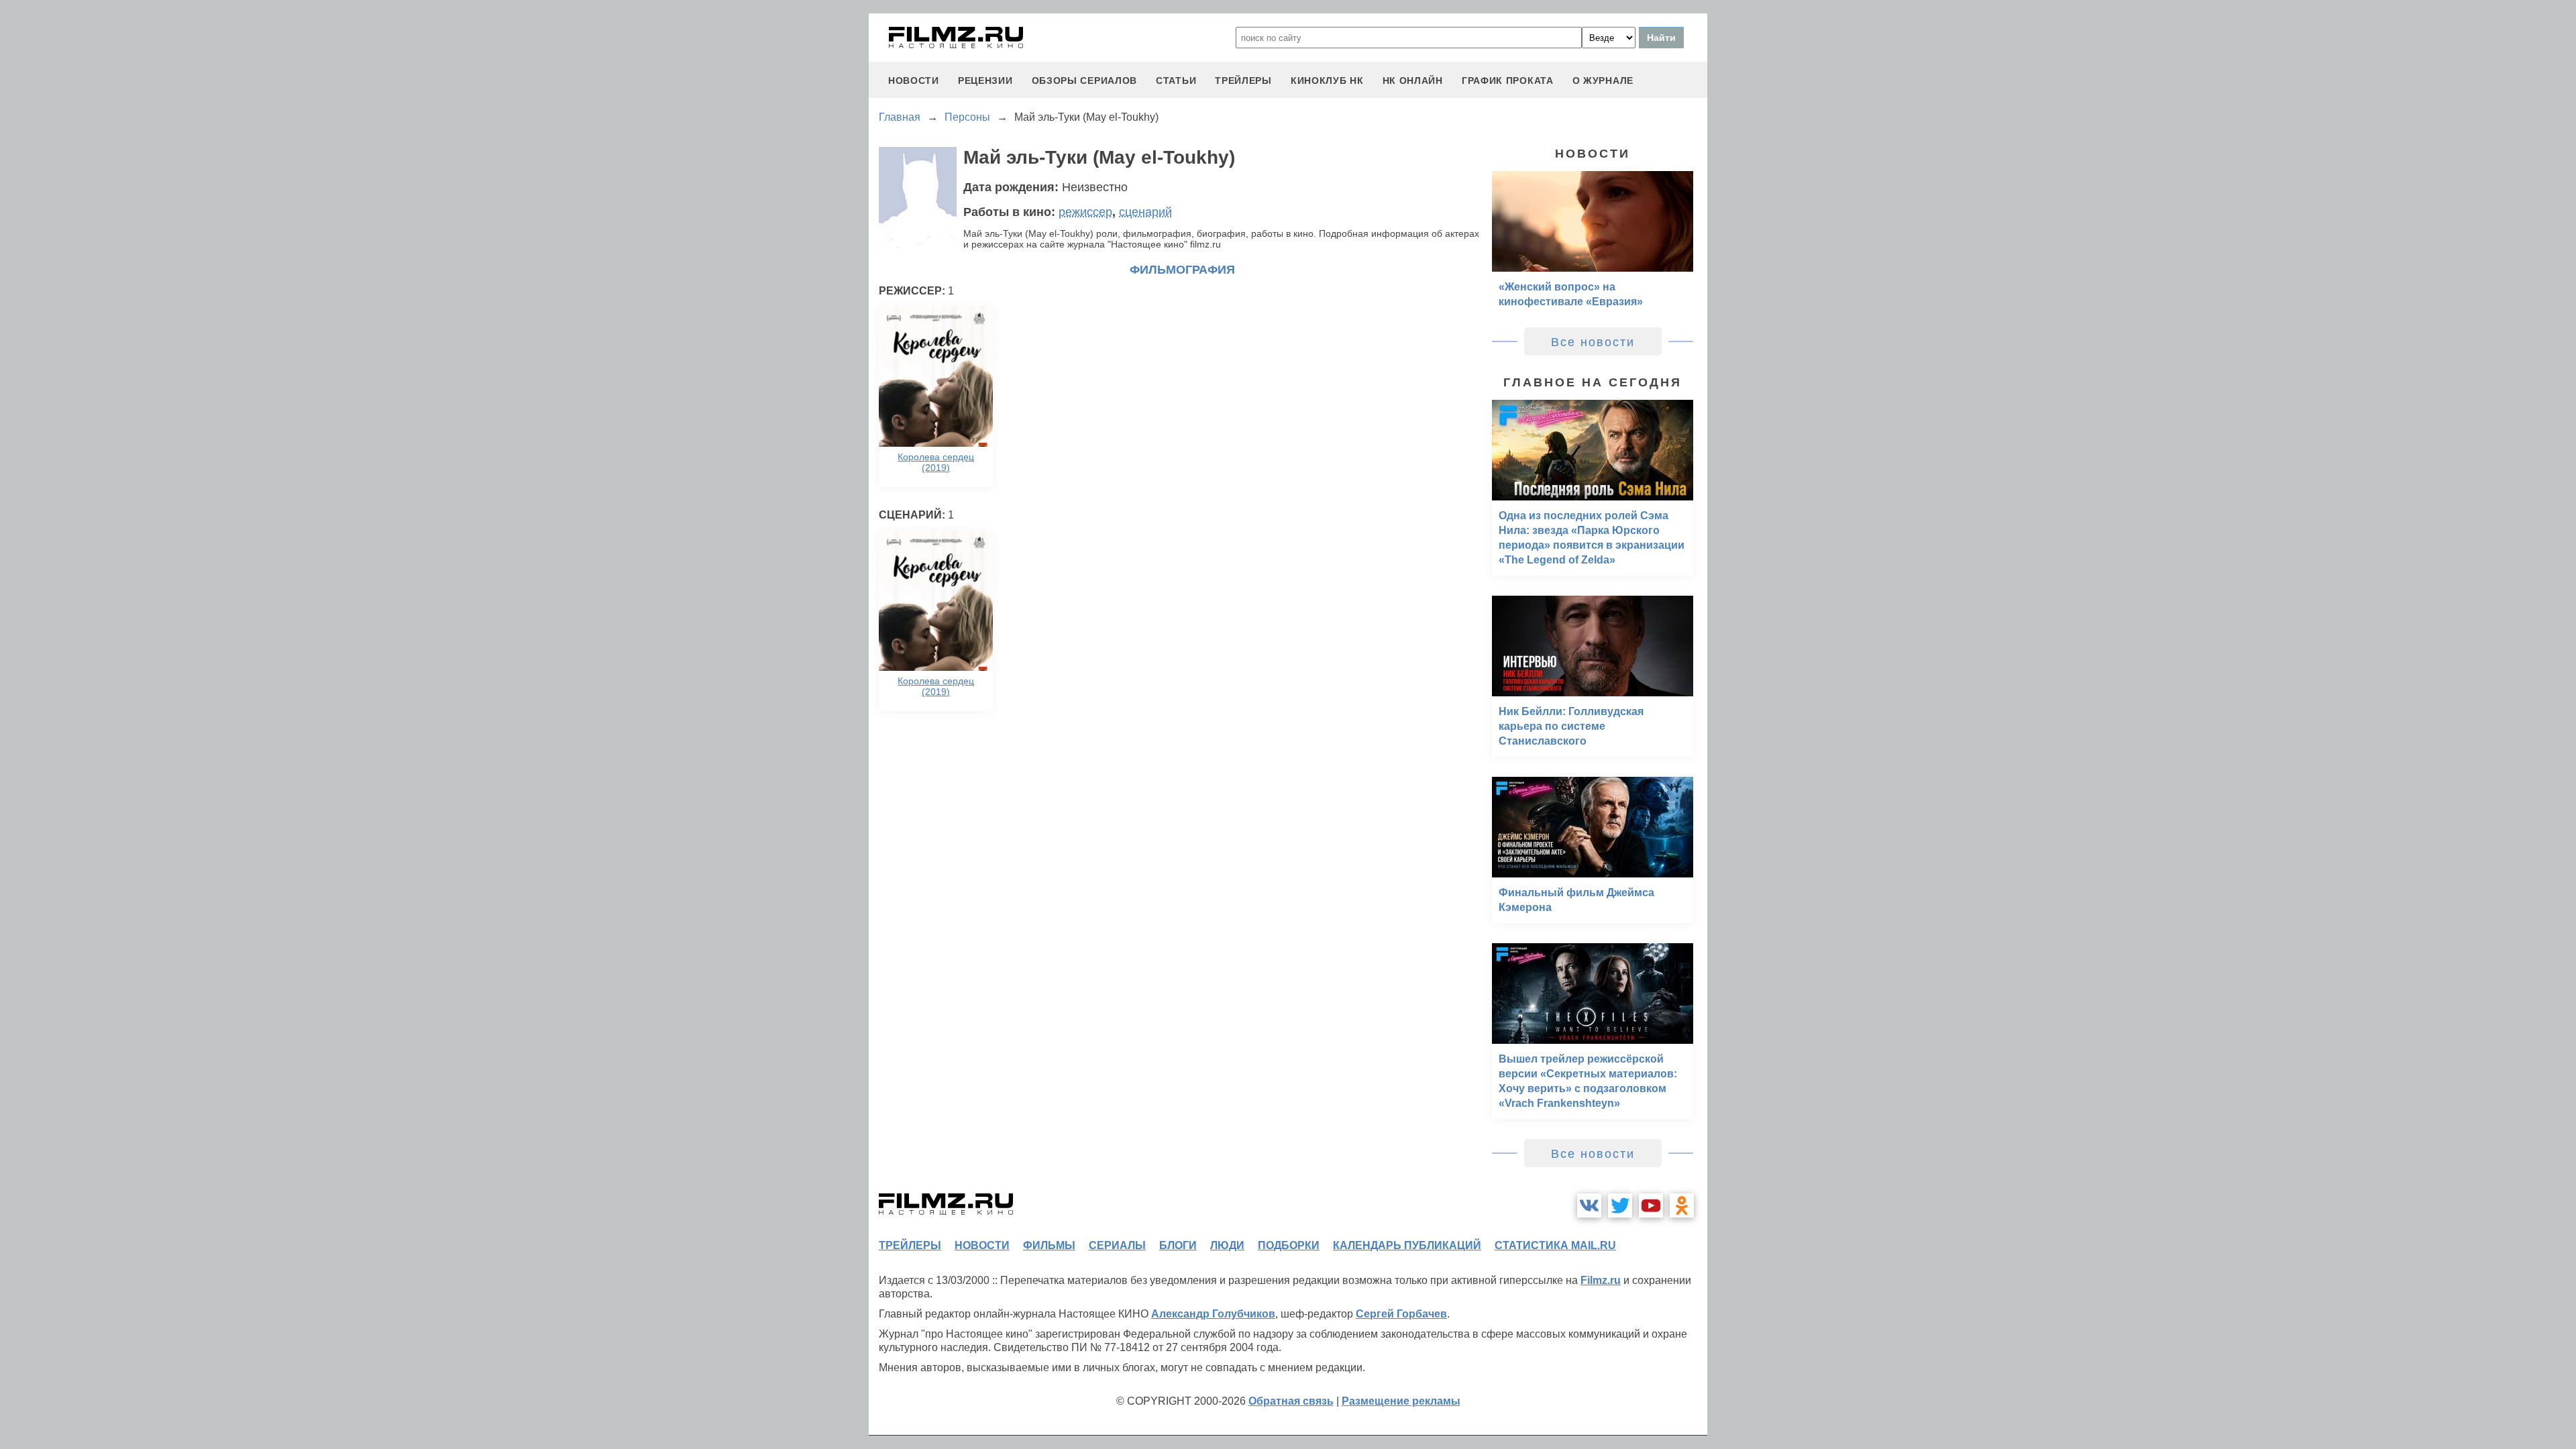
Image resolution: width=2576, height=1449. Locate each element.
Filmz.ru (1601, 1280)
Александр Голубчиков (1213, 1314)
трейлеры (1243, 80)
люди (1227, 1245)
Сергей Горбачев (1401, 1314)
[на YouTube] (1651, 1205)
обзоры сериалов (1085, 80)
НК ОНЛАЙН (1413, 80)
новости (914, 80)
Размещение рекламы (1401, 1401)
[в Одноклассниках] (1682, 1205)
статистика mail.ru (1555, 1245)
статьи (1176, 80)
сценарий (1145, 212)
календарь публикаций (1407, 1245)
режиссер (1085, 212)
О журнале (1603, 80)
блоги (1178, 1245)
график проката (1508, 80)
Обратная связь (1291, 1401)
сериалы (1117, 1245)
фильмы (1049, 1245)
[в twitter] (1620, 1205)
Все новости (1593, 342)
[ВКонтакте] (1589, 1205)
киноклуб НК (1327, 80)
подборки (1289, 1245)
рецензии (985, 80)
